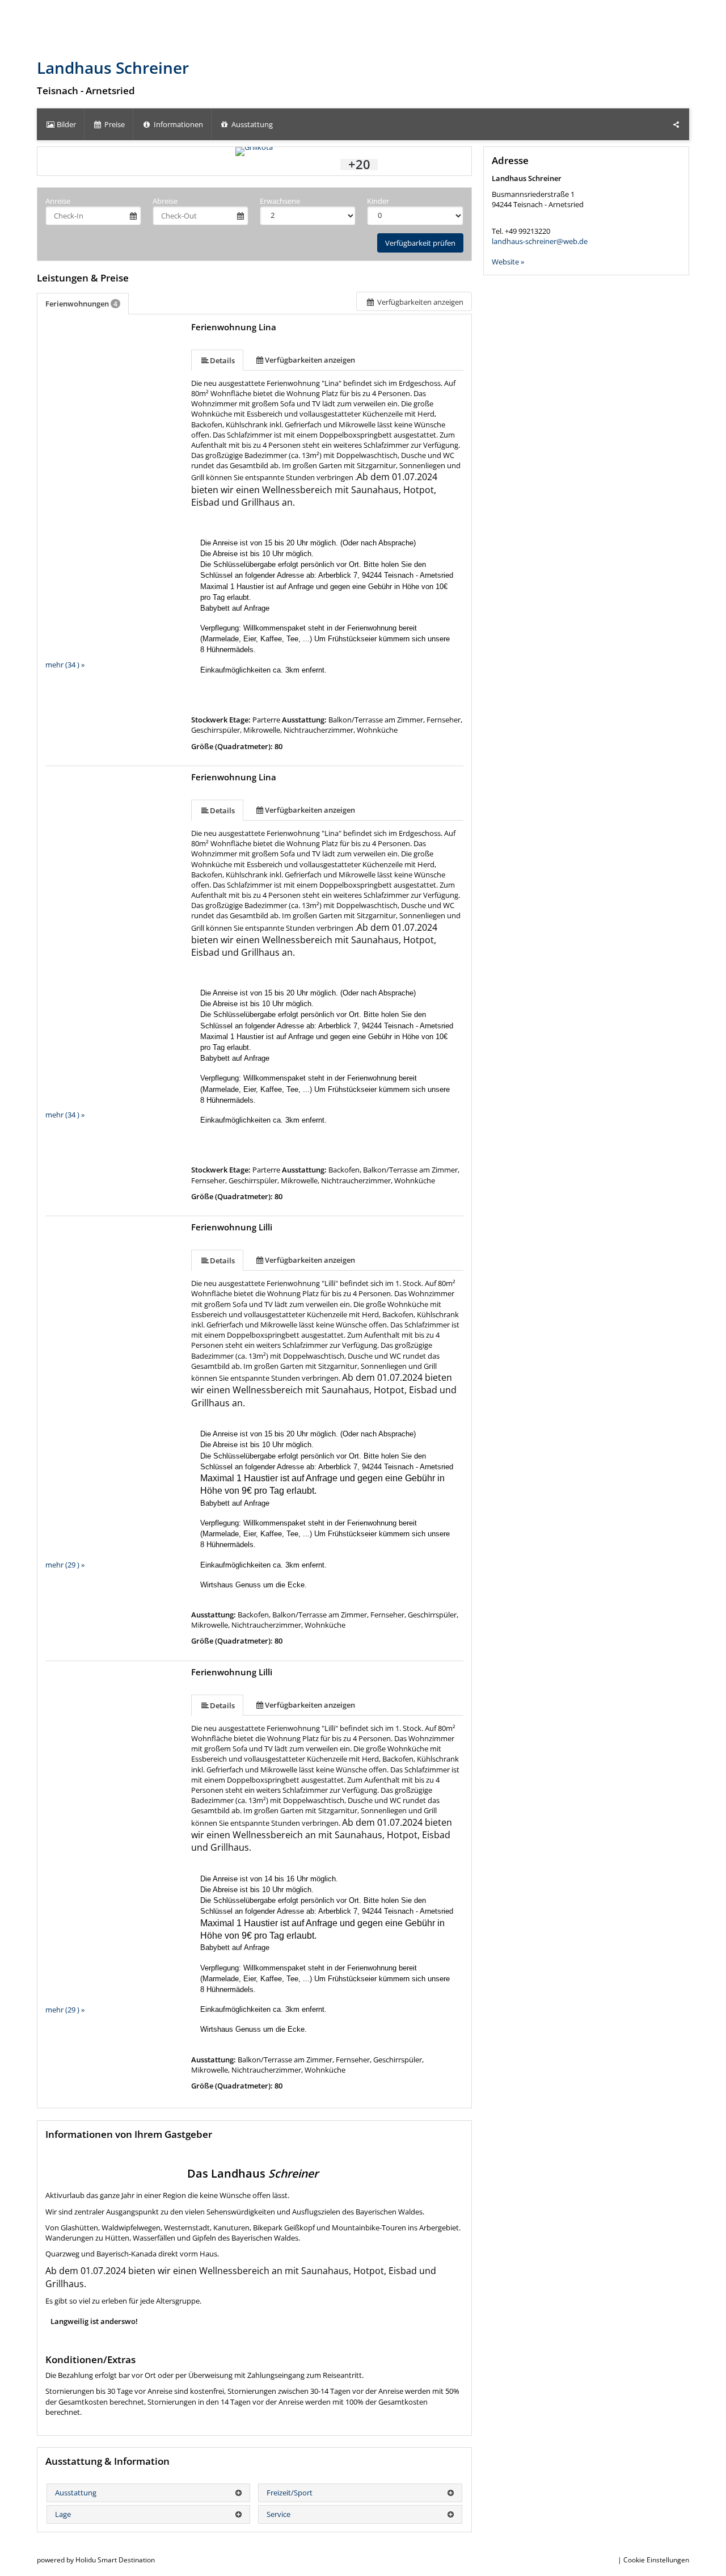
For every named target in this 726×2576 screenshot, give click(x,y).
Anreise (58, 201)
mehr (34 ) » (65, 665)
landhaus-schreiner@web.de (540, 241)
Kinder (378, 201)
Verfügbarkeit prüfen (420, 243)
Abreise (165, 201)
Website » (508, 262)
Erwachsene (280, 201)
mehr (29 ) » (65, 1565)
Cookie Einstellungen (656, 2560)
